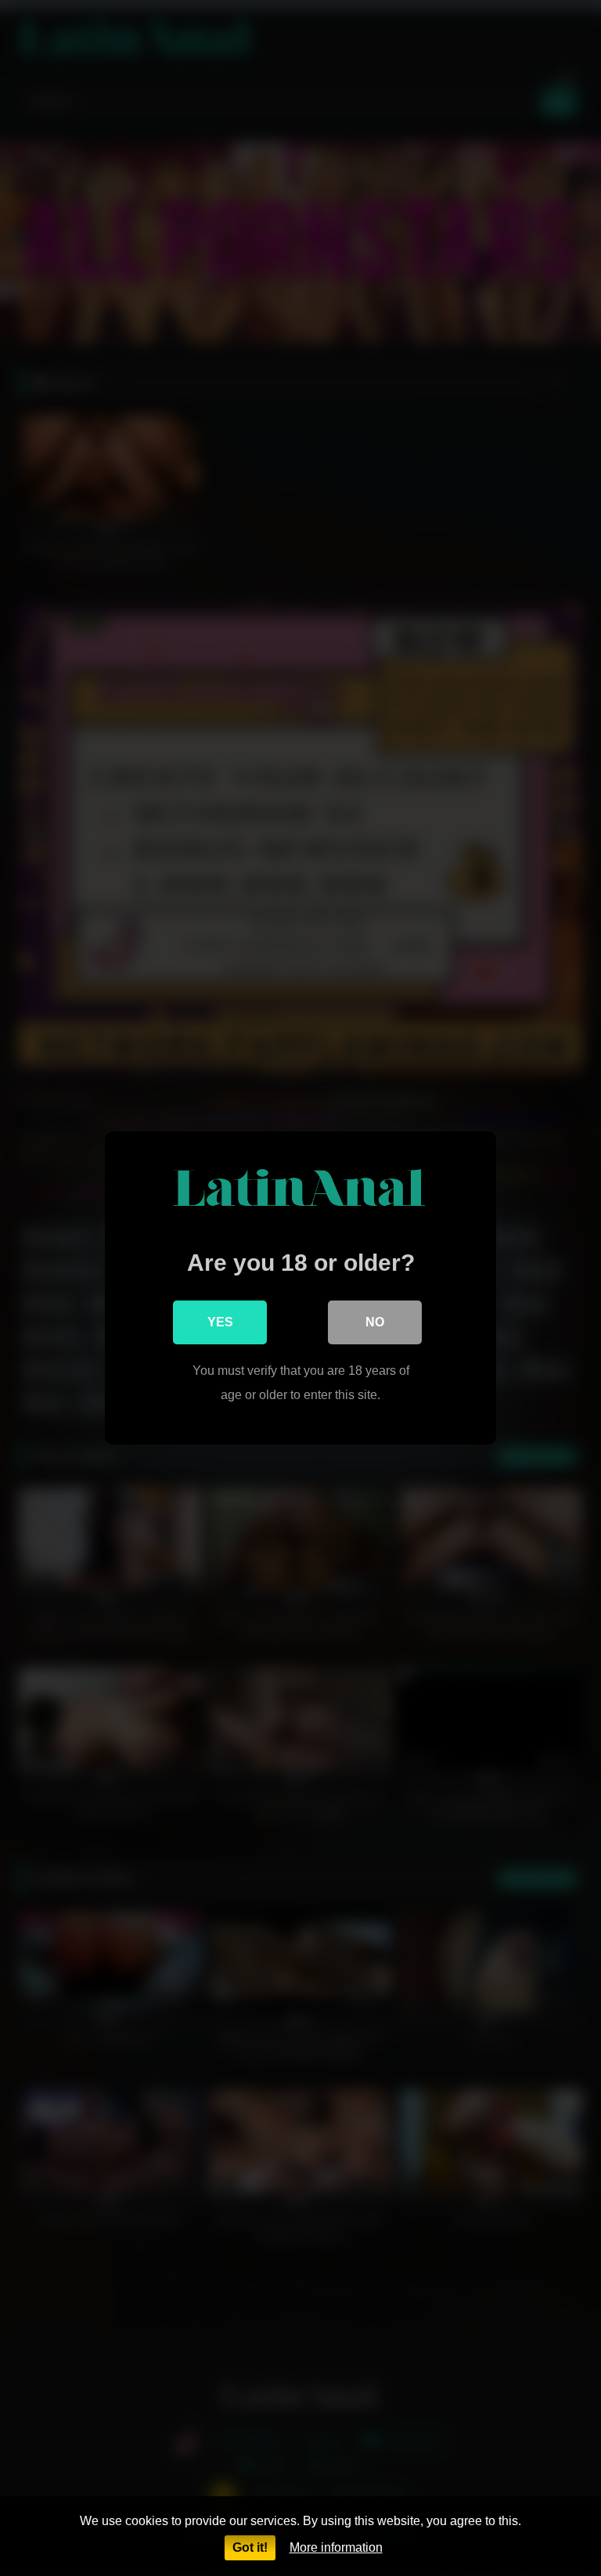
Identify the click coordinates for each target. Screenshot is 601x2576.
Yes (220, 1322)
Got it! (250, 2547)
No (375, 1322)
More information (336, 2547)
